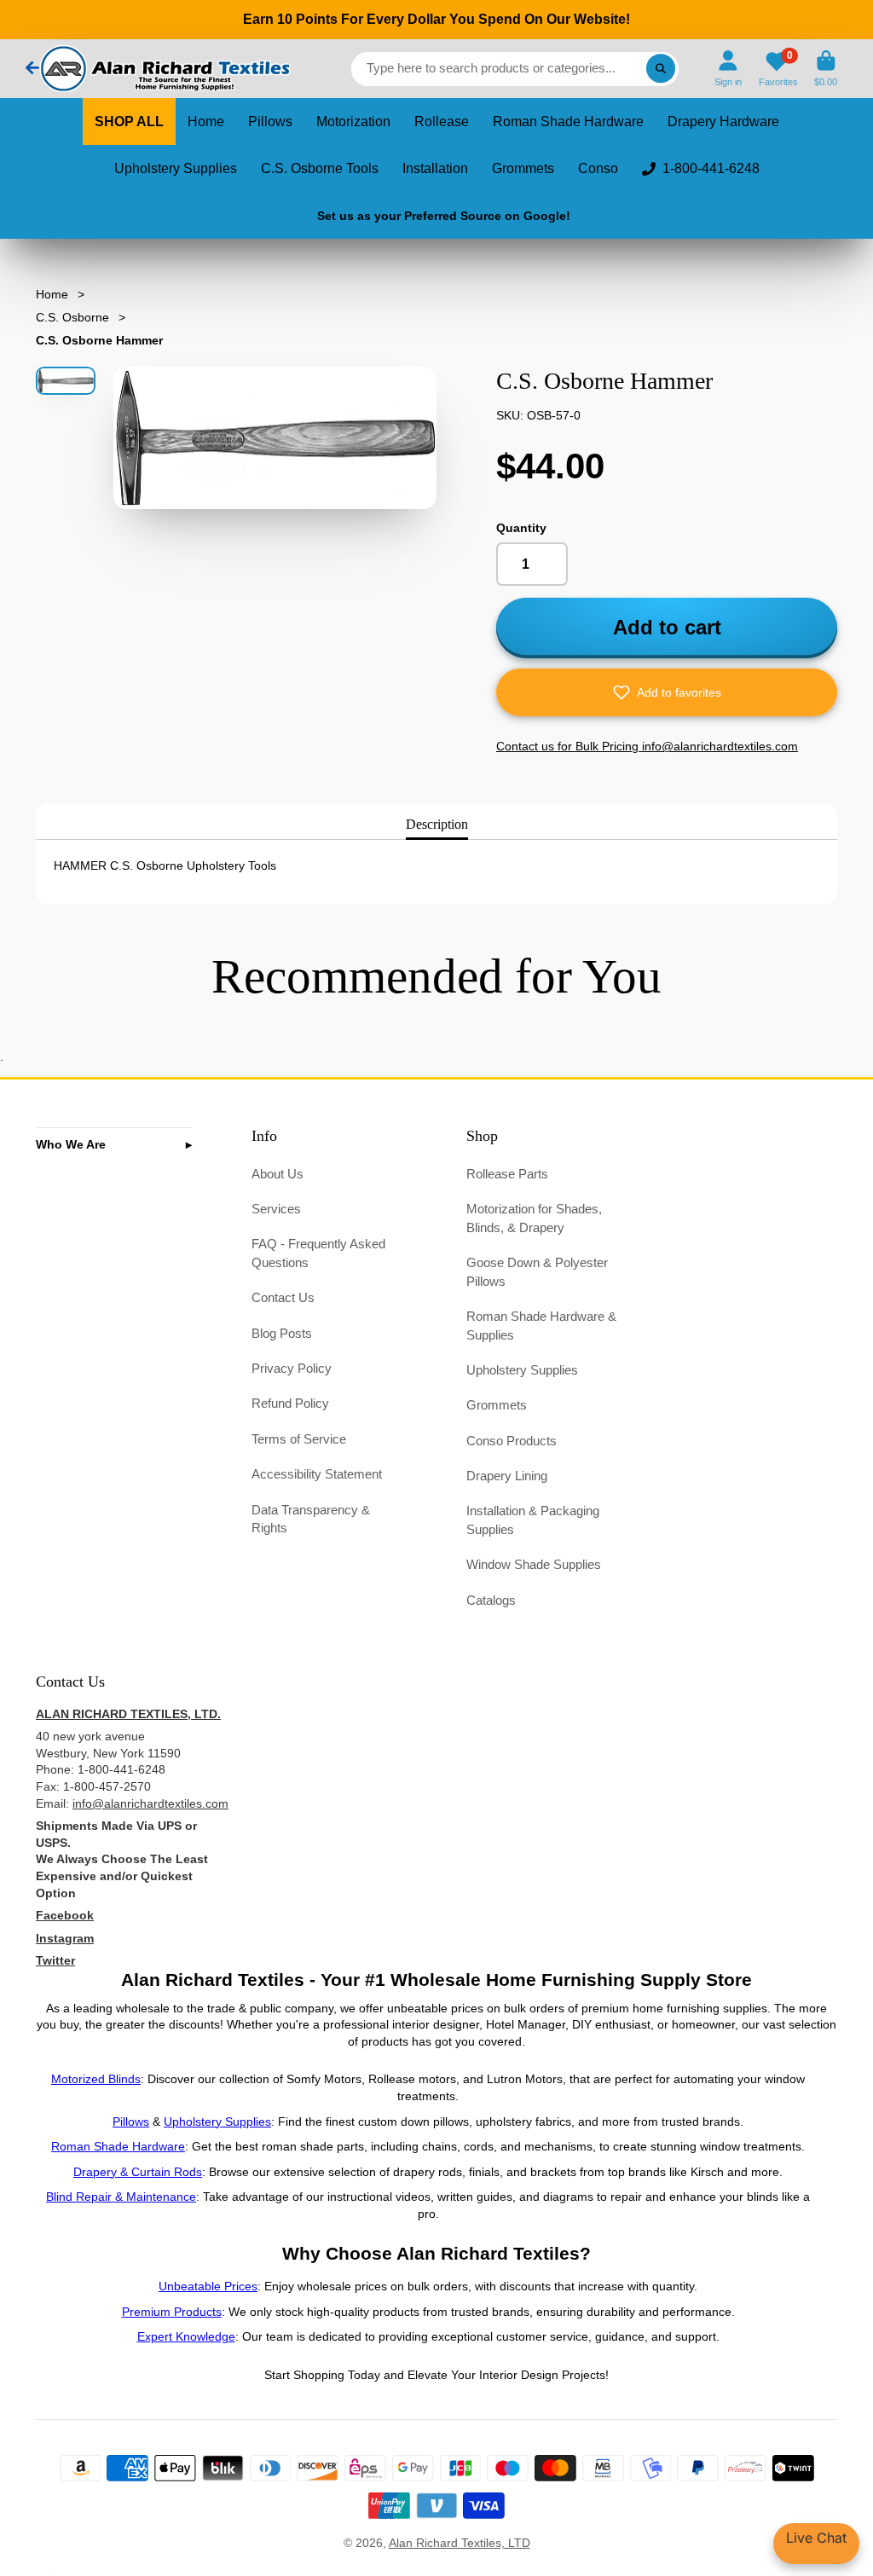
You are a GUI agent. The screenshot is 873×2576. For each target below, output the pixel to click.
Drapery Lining (507, 1476)
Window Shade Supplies (534, 1564)
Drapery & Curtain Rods (138, 2172)
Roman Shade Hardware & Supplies (541, 1326)
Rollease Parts (507, 1174)
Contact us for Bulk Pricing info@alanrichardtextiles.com (647, 746)
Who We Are (71, 1144)
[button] (667, 692)
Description (437, 824)
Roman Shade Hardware (568, 122)
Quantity (521, 528)
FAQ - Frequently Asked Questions (318, 1253)
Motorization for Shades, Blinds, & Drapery (534, 1218)
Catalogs (491, 1600)
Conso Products (512, 1441)
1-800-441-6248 (711, 168)
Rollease (442, 122)
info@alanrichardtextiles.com (150, 1803)
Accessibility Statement (317, 1474)
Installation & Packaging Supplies (533, 1520)
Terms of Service (299, 1439)
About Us (278, 1174)
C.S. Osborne (72, 317)
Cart (826, 69)
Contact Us (283, 1297)
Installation (435, 168)
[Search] (661, 69)
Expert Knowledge (186, 2336)
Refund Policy (290, 1403)
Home (206, 122)
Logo (164, 69)
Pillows (270, 122)
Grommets (523, 168)
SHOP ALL (129, 122)
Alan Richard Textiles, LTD (460, 2543)
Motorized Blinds (96, 2079)
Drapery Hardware (723, 122)
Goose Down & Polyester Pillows (537, 1272)
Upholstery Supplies (176, 168)
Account (728, 69)
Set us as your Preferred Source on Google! (444, 216)
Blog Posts (282, 1333)
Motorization (353, 122)
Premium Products (172, 2312)
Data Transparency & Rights (311, 1519)
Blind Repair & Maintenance (121, 2197)
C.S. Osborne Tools (320, 168)
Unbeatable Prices (208, 2286)
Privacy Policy (292, 1368)
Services (276, 1209)
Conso (598, 168)
